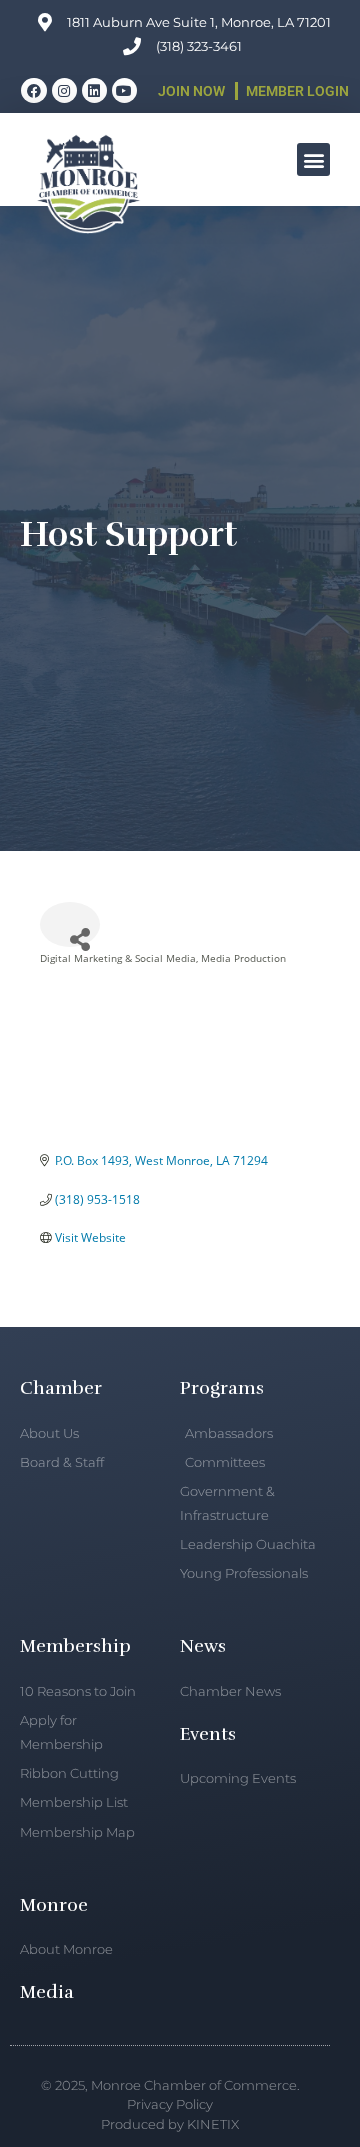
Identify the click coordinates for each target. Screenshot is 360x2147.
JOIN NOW (191, 91)
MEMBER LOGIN (297, 91)
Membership (75, 1646)
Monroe (54, 1905)
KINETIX (213, 2124)
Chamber (61, 1388)
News (203, 1646)
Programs (222, 1388)
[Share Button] (70, 924)
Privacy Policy (170, 2104)
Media (47, 1992)
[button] (313, 159)
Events (208, 1734)
